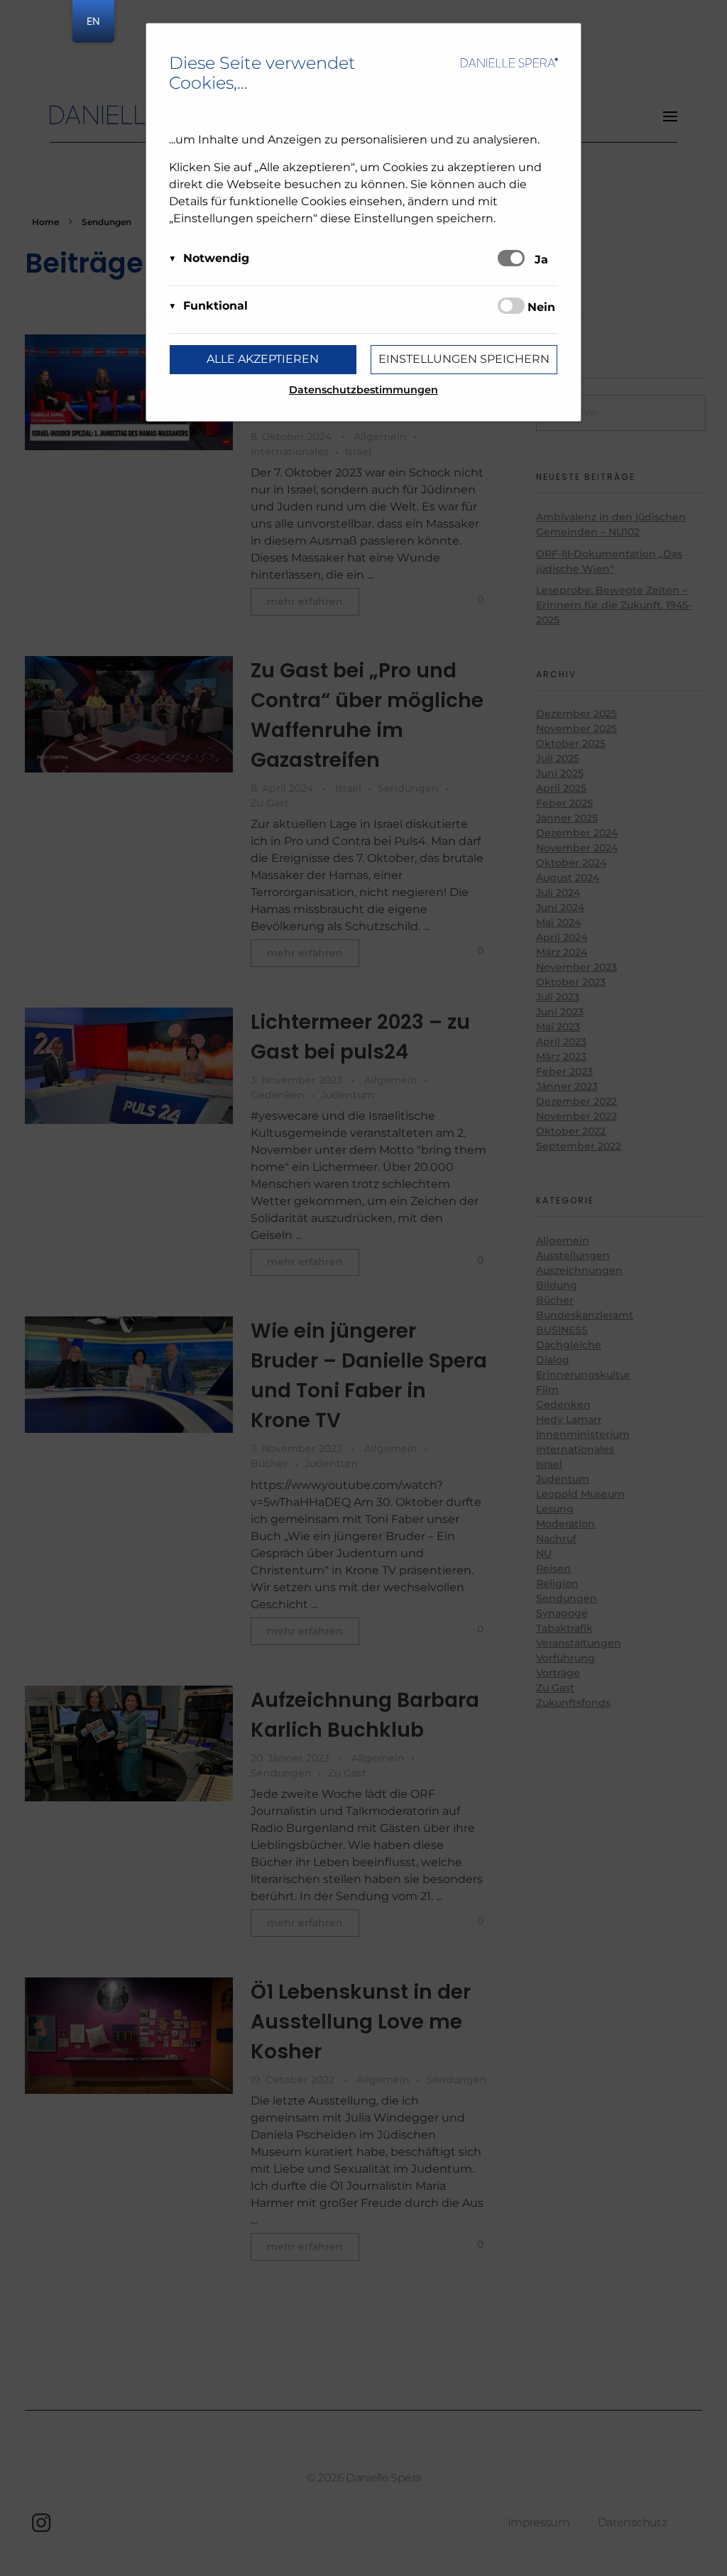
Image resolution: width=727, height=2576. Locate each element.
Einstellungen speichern (464, 359)
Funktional (215, 306)
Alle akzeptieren (263, 359)
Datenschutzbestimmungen (363, 390)
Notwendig (216, 258)
